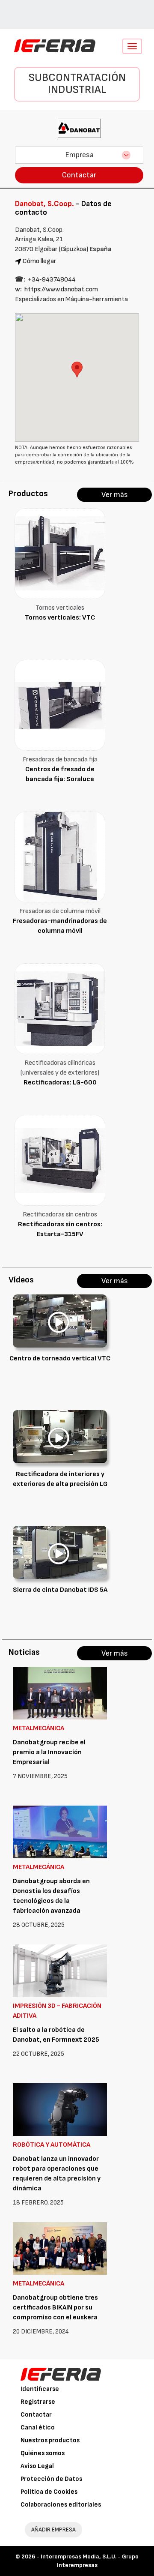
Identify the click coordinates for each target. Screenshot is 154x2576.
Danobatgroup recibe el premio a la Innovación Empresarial (49, 1752)
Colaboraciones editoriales (61, 2505)
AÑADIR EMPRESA (53, 2530)
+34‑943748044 (52, 280)
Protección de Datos (51, 2479)
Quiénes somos (43, 2453)
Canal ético (38, 2428)
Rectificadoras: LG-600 (60, 1083)
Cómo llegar (40, 261)
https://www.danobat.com (61, 289)
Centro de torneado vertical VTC (60, 1358)
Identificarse (40, 2389)
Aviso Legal (37, 2466)
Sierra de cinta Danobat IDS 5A (60, 1590)
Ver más (115, 495)
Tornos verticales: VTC (60, 618)
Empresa (79, 155)
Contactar (79, 175)
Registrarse (38, 2402)
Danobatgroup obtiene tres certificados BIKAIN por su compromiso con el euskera (55, 2308)
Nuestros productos (50, 2440)
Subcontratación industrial (77, 84)
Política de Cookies (49, 2492)
